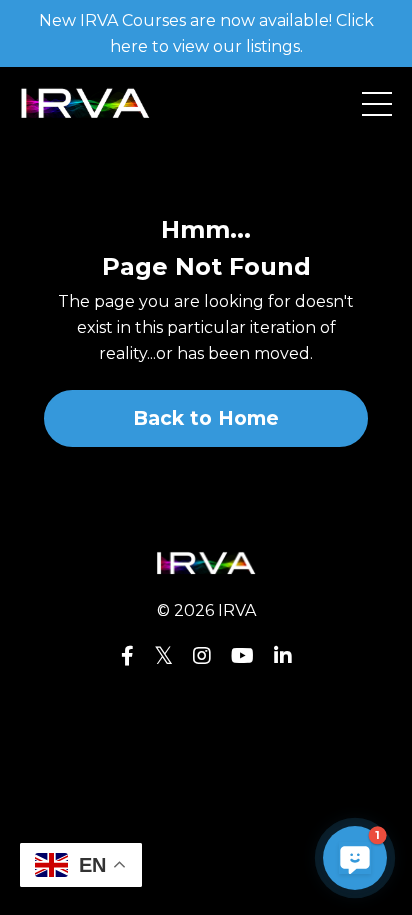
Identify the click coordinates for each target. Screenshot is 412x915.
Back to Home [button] (206, 418)
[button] (355, 858)
